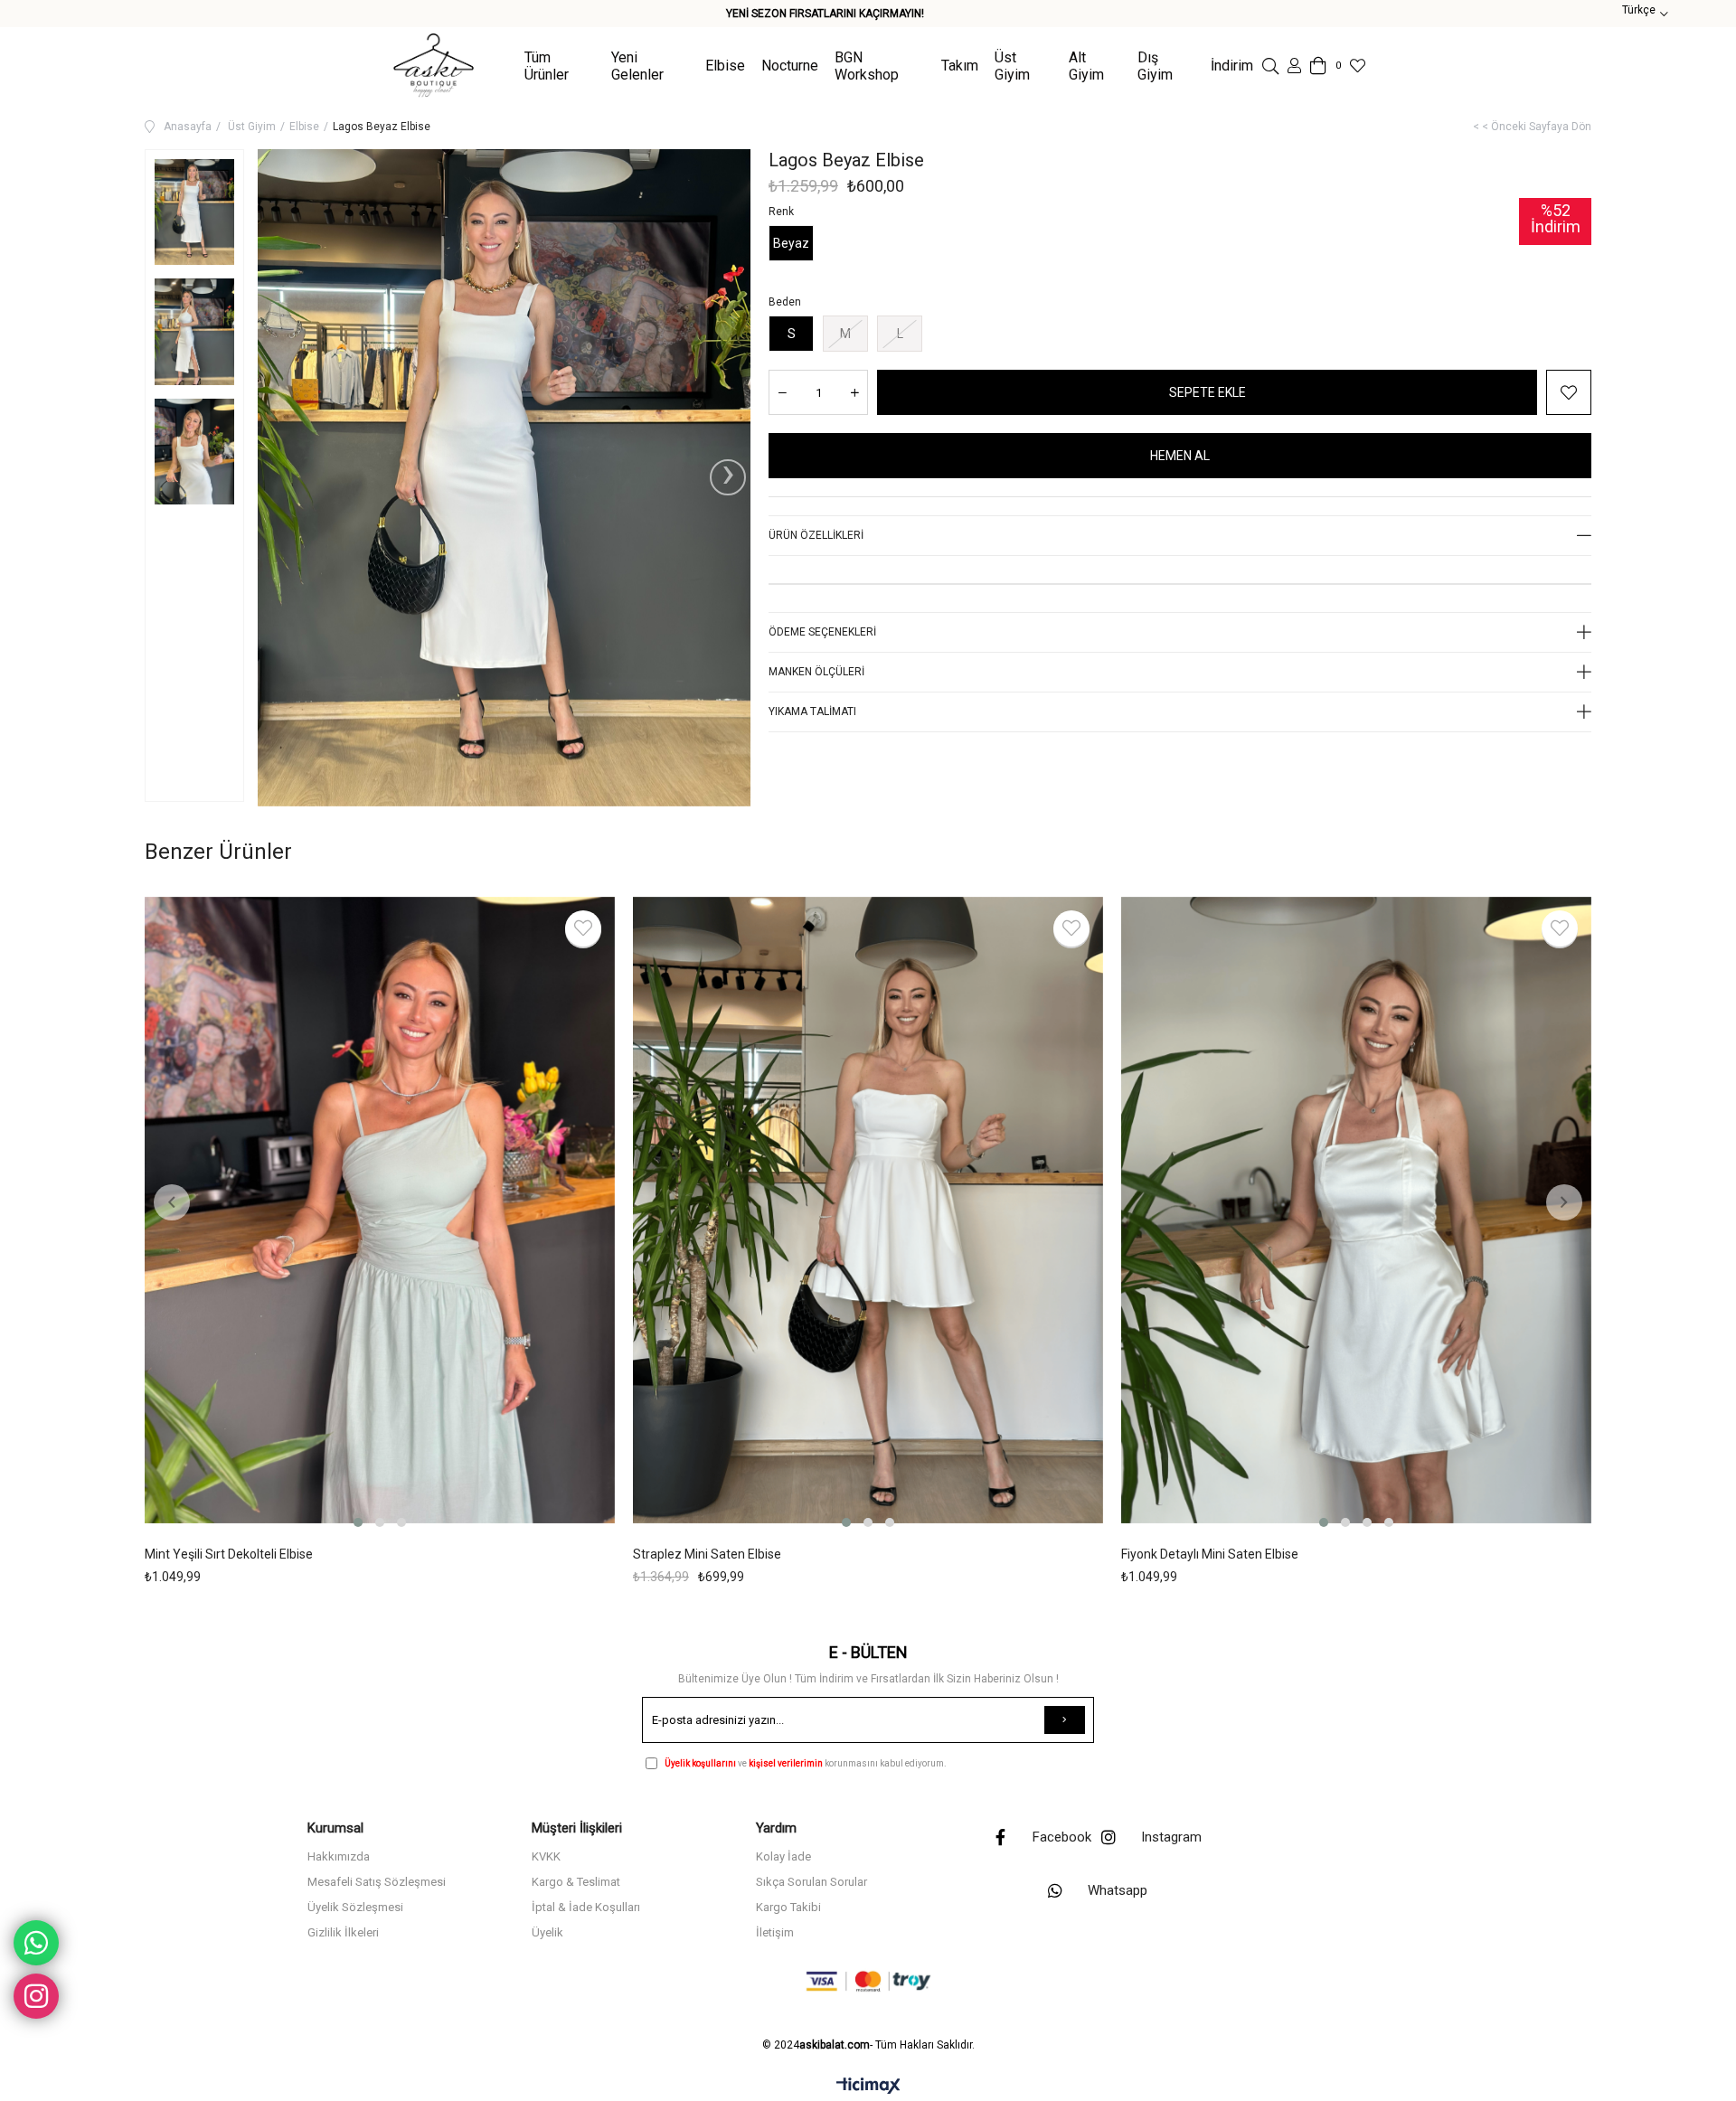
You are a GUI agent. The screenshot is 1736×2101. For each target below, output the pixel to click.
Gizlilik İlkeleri (343, 1932)
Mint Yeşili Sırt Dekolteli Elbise (229, 1554)
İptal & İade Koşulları (586, 1907)
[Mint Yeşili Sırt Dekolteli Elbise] (380, 1214)
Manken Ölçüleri (816, 672)
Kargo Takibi (788, 1907)
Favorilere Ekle (583, 928)
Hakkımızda (339, 1856)
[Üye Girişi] (1294, 66)
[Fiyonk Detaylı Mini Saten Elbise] (1356, 1214)
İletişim (775, 1932)
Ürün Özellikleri (816, 535)
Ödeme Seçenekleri (822, 632)
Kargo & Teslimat (576, 1882)
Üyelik (547, 1932)
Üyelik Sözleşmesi (355, 1907)
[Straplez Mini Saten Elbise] (868, 1214)
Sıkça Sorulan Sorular (811, 1882)
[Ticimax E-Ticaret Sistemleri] (868, 2087)
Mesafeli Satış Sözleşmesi (377, 1882)
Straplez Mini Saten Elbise (707, 1554)
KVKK (546, 1856)
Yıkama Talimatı (812, 711)
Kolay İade (783, 1856)
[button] (358, 1522)
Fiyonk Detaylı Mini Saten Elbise (1210, 1554)
